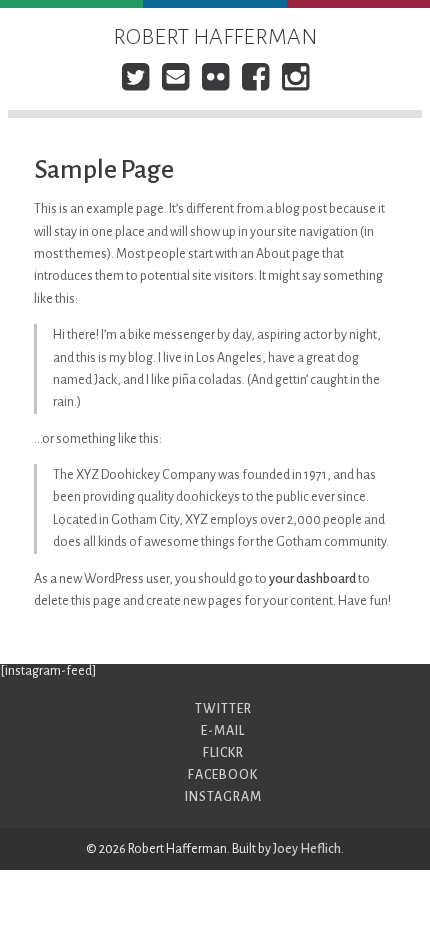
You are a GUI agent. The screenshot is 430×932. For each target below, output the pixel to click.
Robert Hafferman (215, 37)
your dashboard (312, 579)
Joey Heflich (307, 849)
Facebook (223, 775)
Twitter (223, 709)
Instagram (223, 797)
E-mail (223, 731)
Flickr (223, 753)
